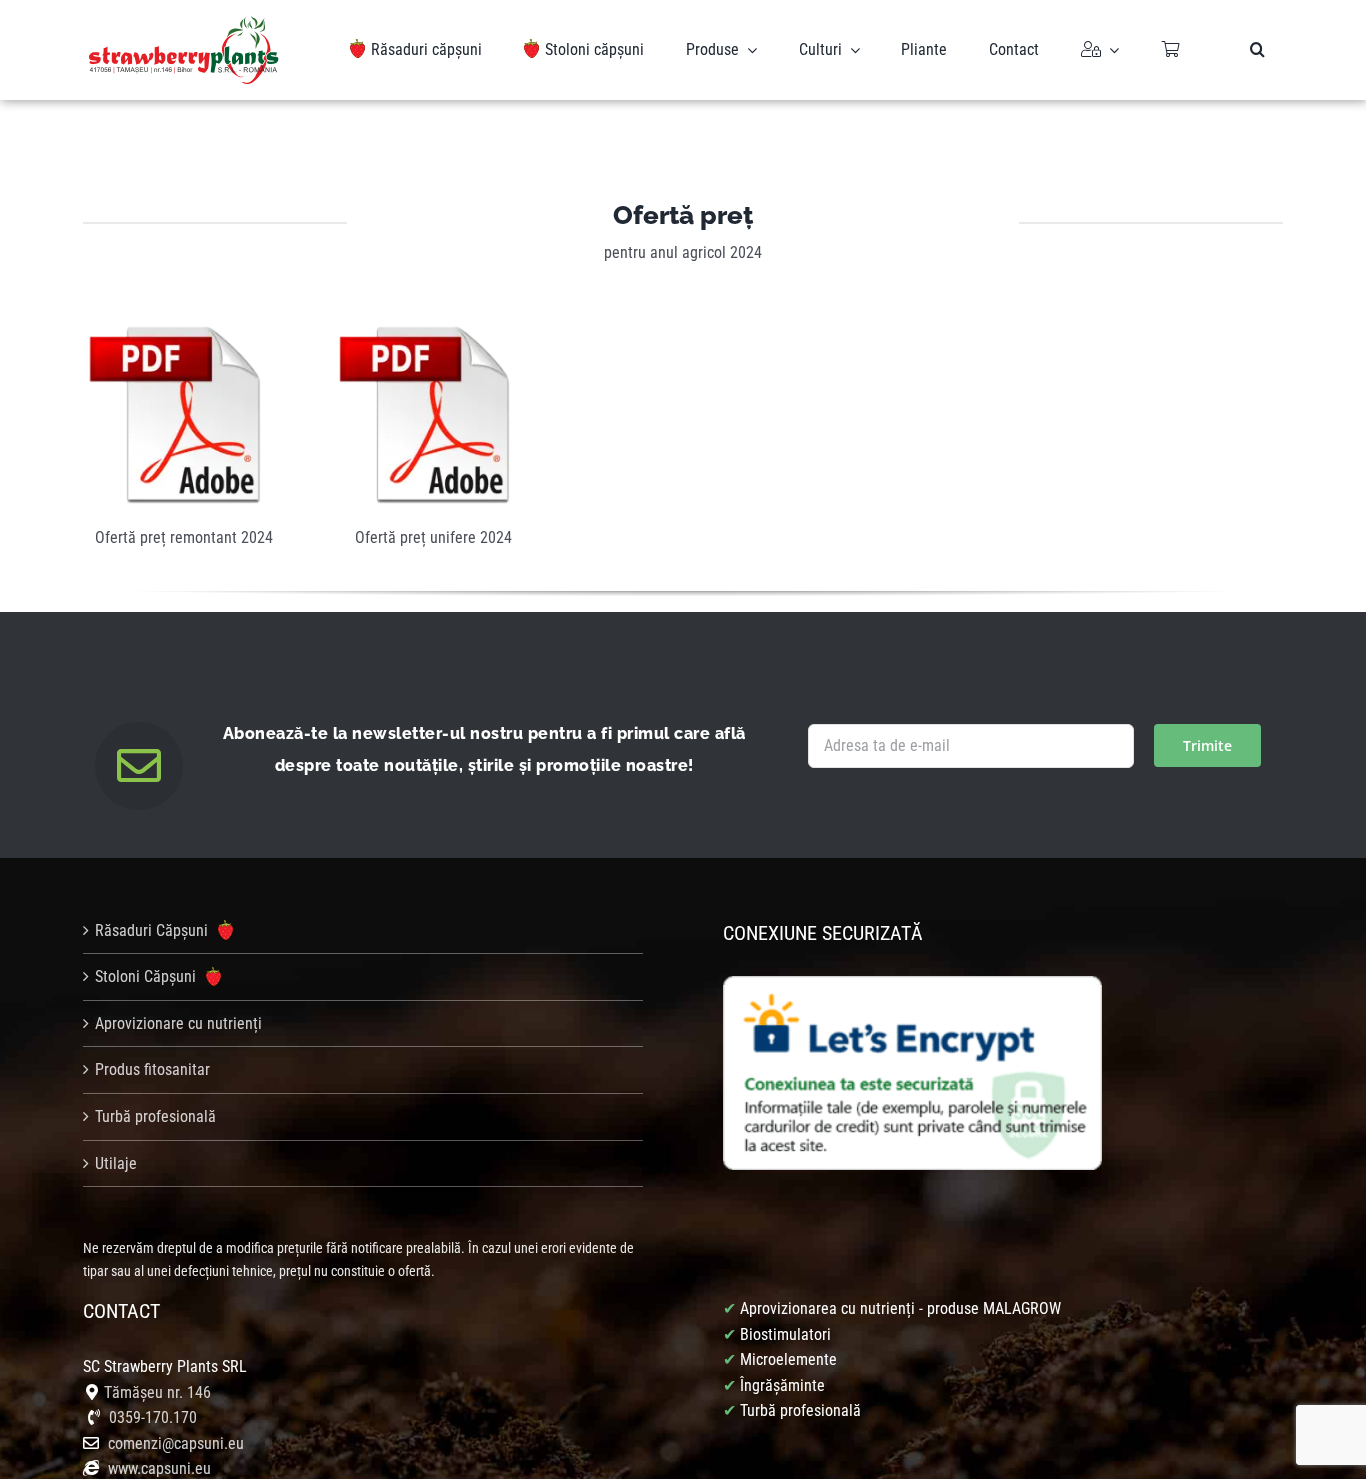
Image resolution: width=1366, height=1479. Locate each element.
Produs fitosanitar (152, 1069)
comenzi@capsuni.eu (176, 1443)
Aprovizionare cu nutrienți (178, 1023)
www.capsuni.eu (157, 1468)
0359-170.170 (153, 1417)
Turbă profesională (155, 1116)
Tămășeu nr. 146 (157, 1392)
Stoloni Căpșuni (147, 976)
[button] (1257, 50)
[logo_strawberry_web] (184, 23)
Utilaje (116, 1163)
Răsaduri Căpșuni (153, 930)
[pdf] (175, 332)
